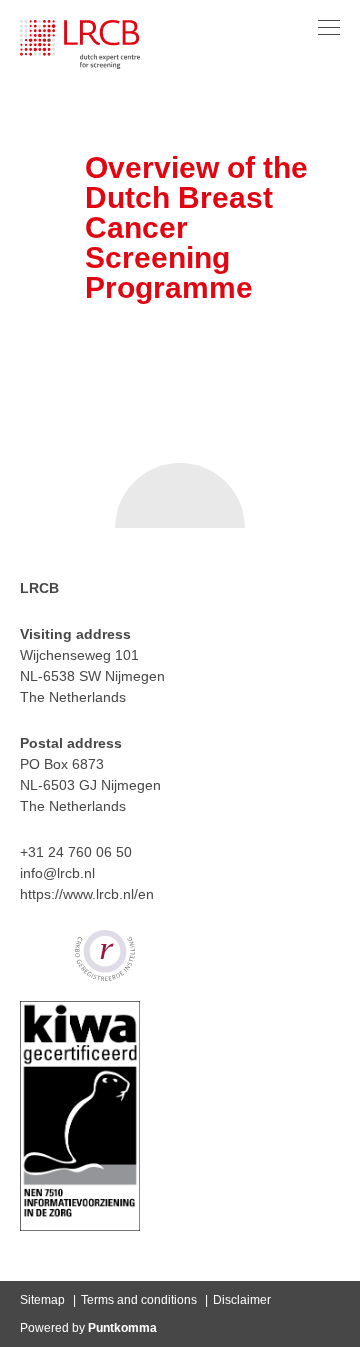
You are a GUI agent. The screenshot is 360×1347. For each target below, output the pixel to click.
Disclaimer (242, 1300)
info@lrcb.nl (57, 873)
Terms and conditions (139, 1300)
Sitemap (42, 1300)
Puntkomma (122, 1328)
